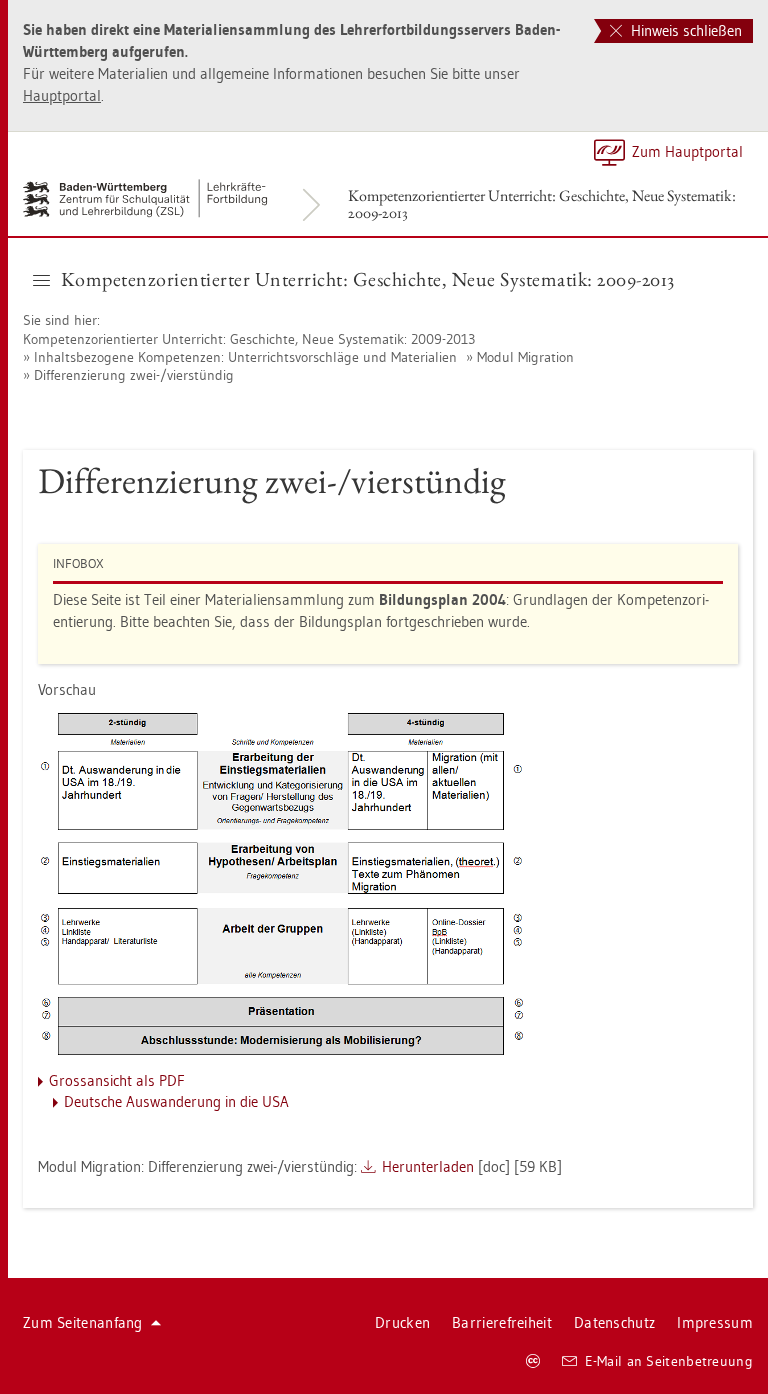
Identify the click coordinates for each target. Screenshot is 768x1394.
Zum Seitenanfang (83, 1322)
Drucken (402, 1322)
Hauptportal (62, 95)
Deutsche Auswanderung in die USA (176, 1101)
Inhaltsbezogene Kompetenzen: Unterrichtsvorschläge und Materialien (245, 357)
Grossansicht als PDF (117, 1080)
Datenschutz (614, 1322)
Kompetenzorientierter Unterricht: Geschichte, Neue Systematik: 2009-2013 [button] (368, 279)
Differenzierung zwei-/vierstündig (134, 375)
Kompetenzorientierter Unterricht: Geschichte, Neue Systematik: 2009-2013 (542, 204)
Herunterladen (428, 1166)
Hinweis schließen (684, 30)
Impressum (715, 1322)
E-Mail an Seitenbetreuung (669, 1361)
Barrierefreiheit (502, 1322)
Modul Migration (525, 357)
